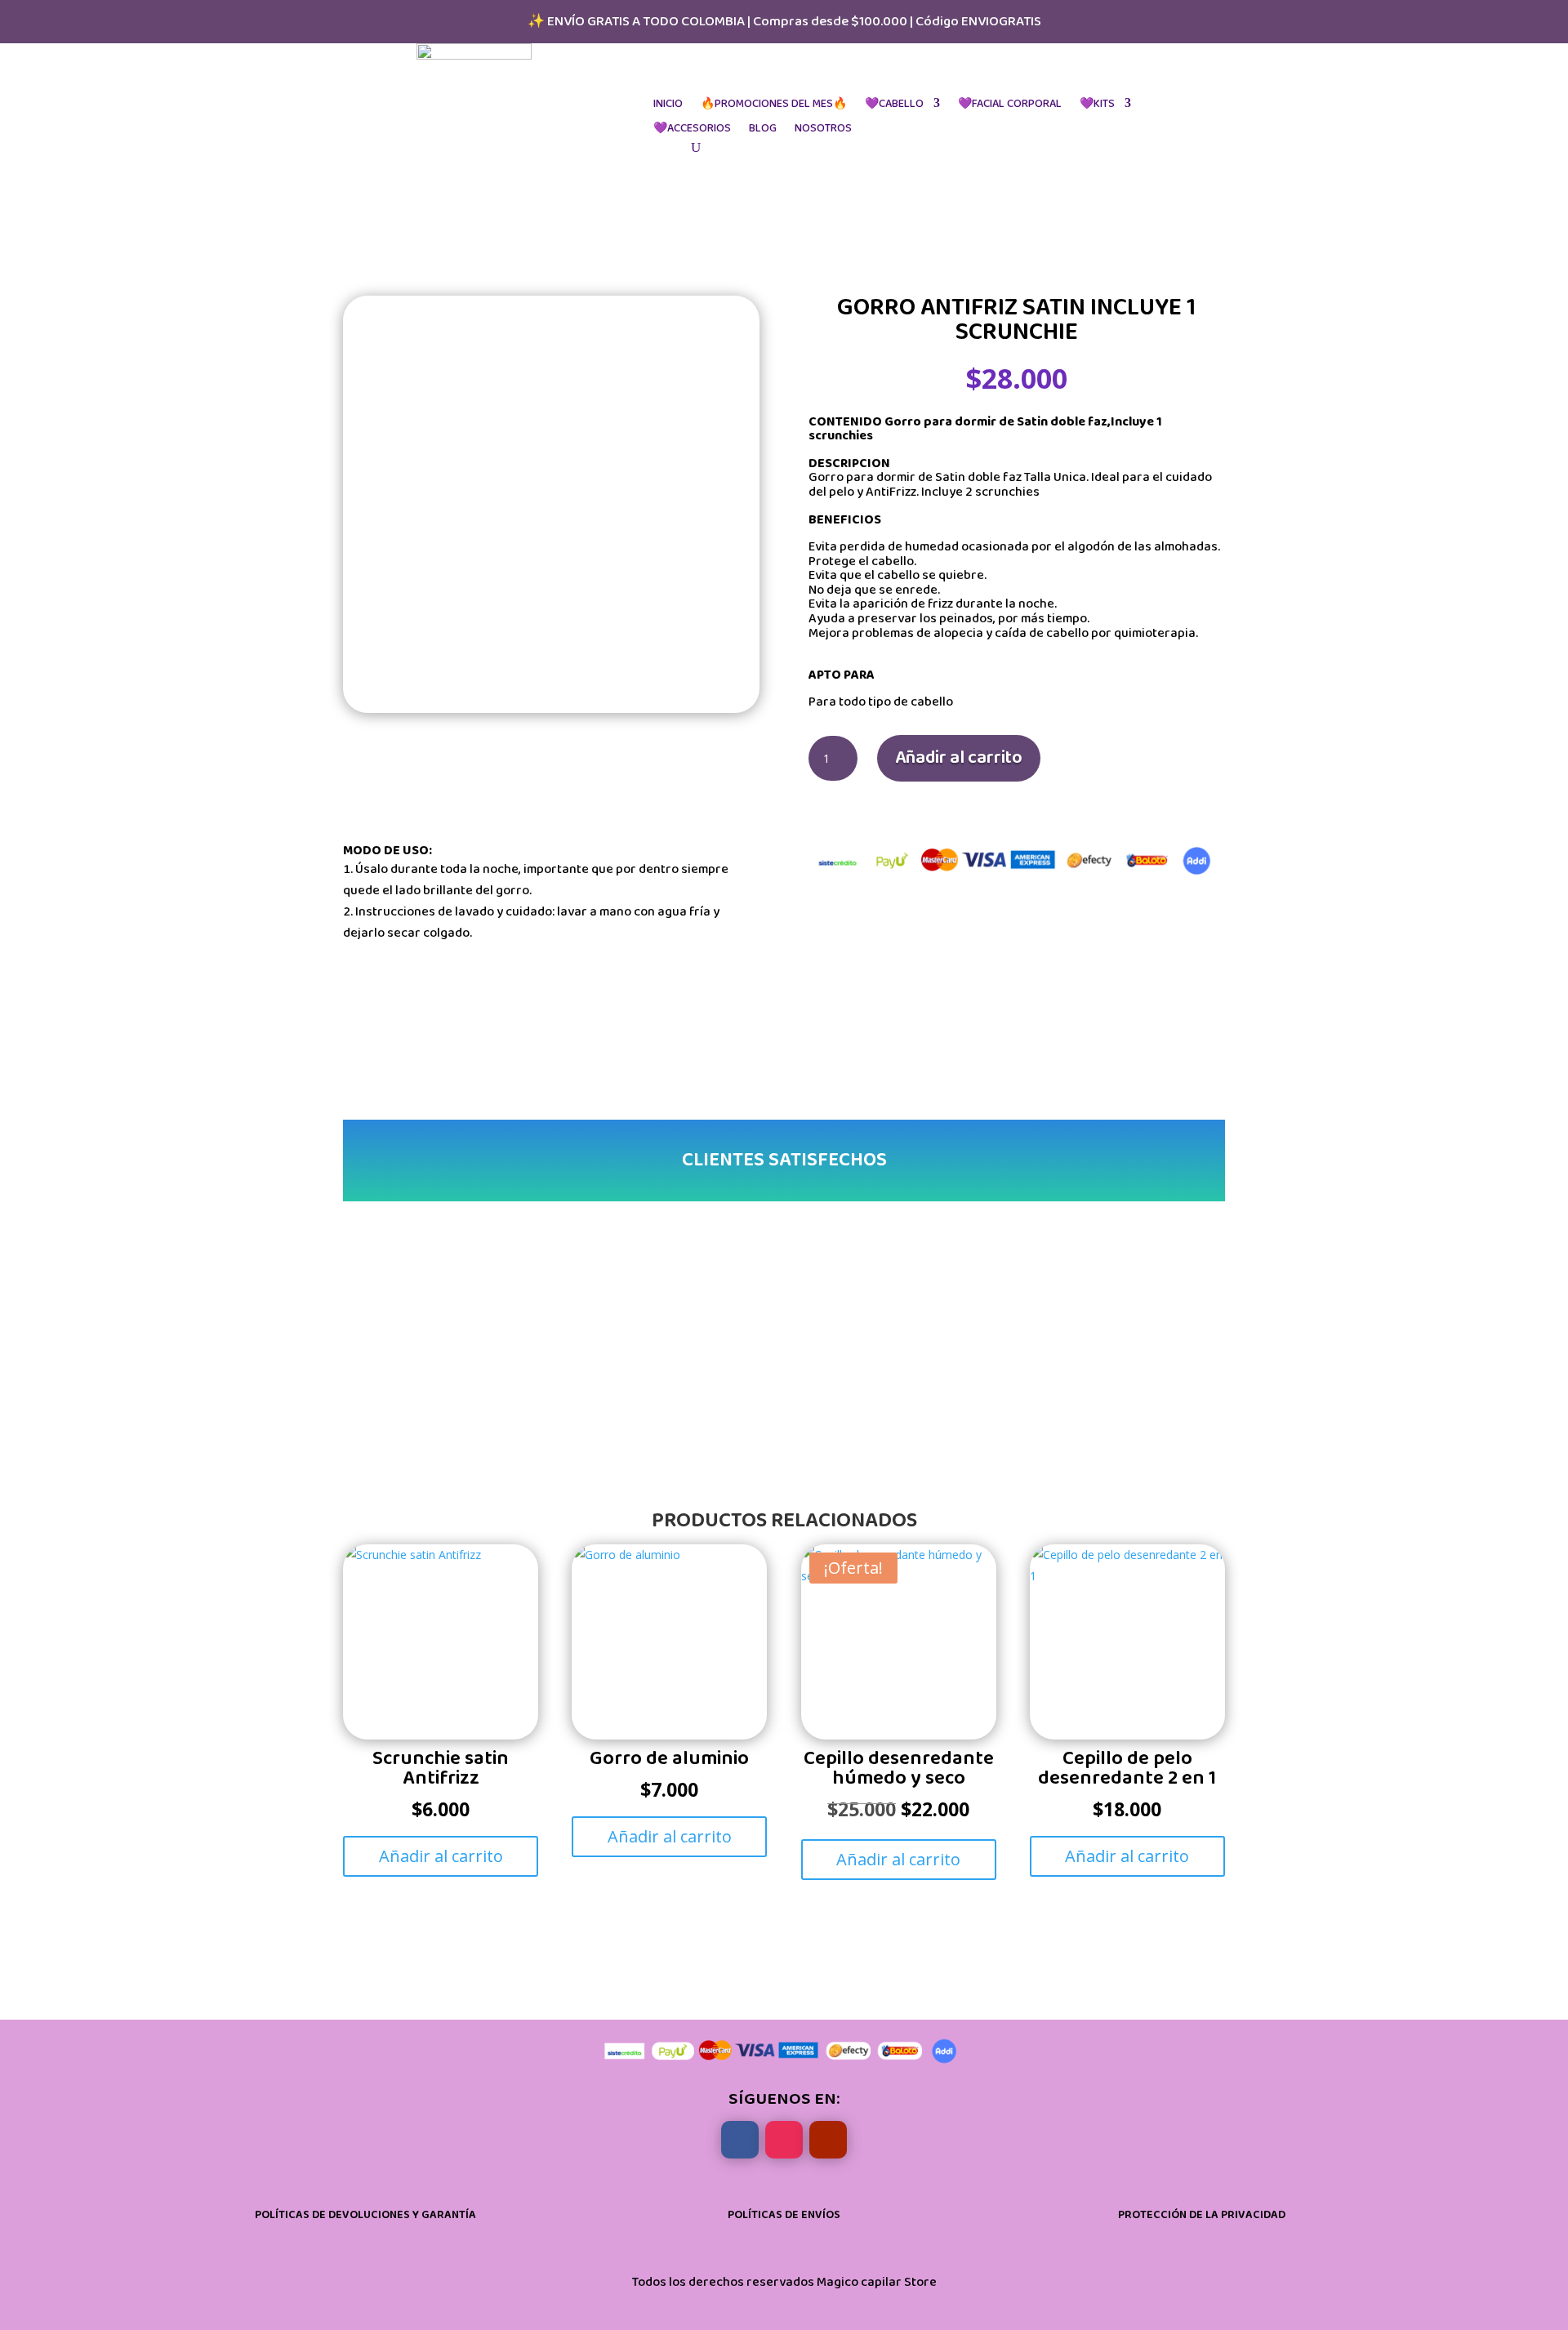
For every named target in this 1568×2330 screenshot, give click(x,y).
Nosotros (823, 129)
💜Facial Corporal (1010, 104)
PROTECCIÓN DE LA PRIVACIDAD (1202, 2215)
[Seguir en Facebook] (740, 2140)
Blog (763, 129)
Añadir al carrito (959, 758)
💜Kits (1097, 104)
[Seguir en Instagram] (784, 2140)
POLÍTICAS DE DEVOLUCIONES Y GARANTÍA (365, 2215)
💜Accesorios (692, 129)
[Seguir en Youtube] (828, 2140)
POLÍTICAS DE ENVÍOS (784, 2215)
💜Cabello (894, 104)
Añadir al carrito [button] (441, 1856)
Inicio (668, 104)
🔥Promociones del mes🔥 (774, 104)
